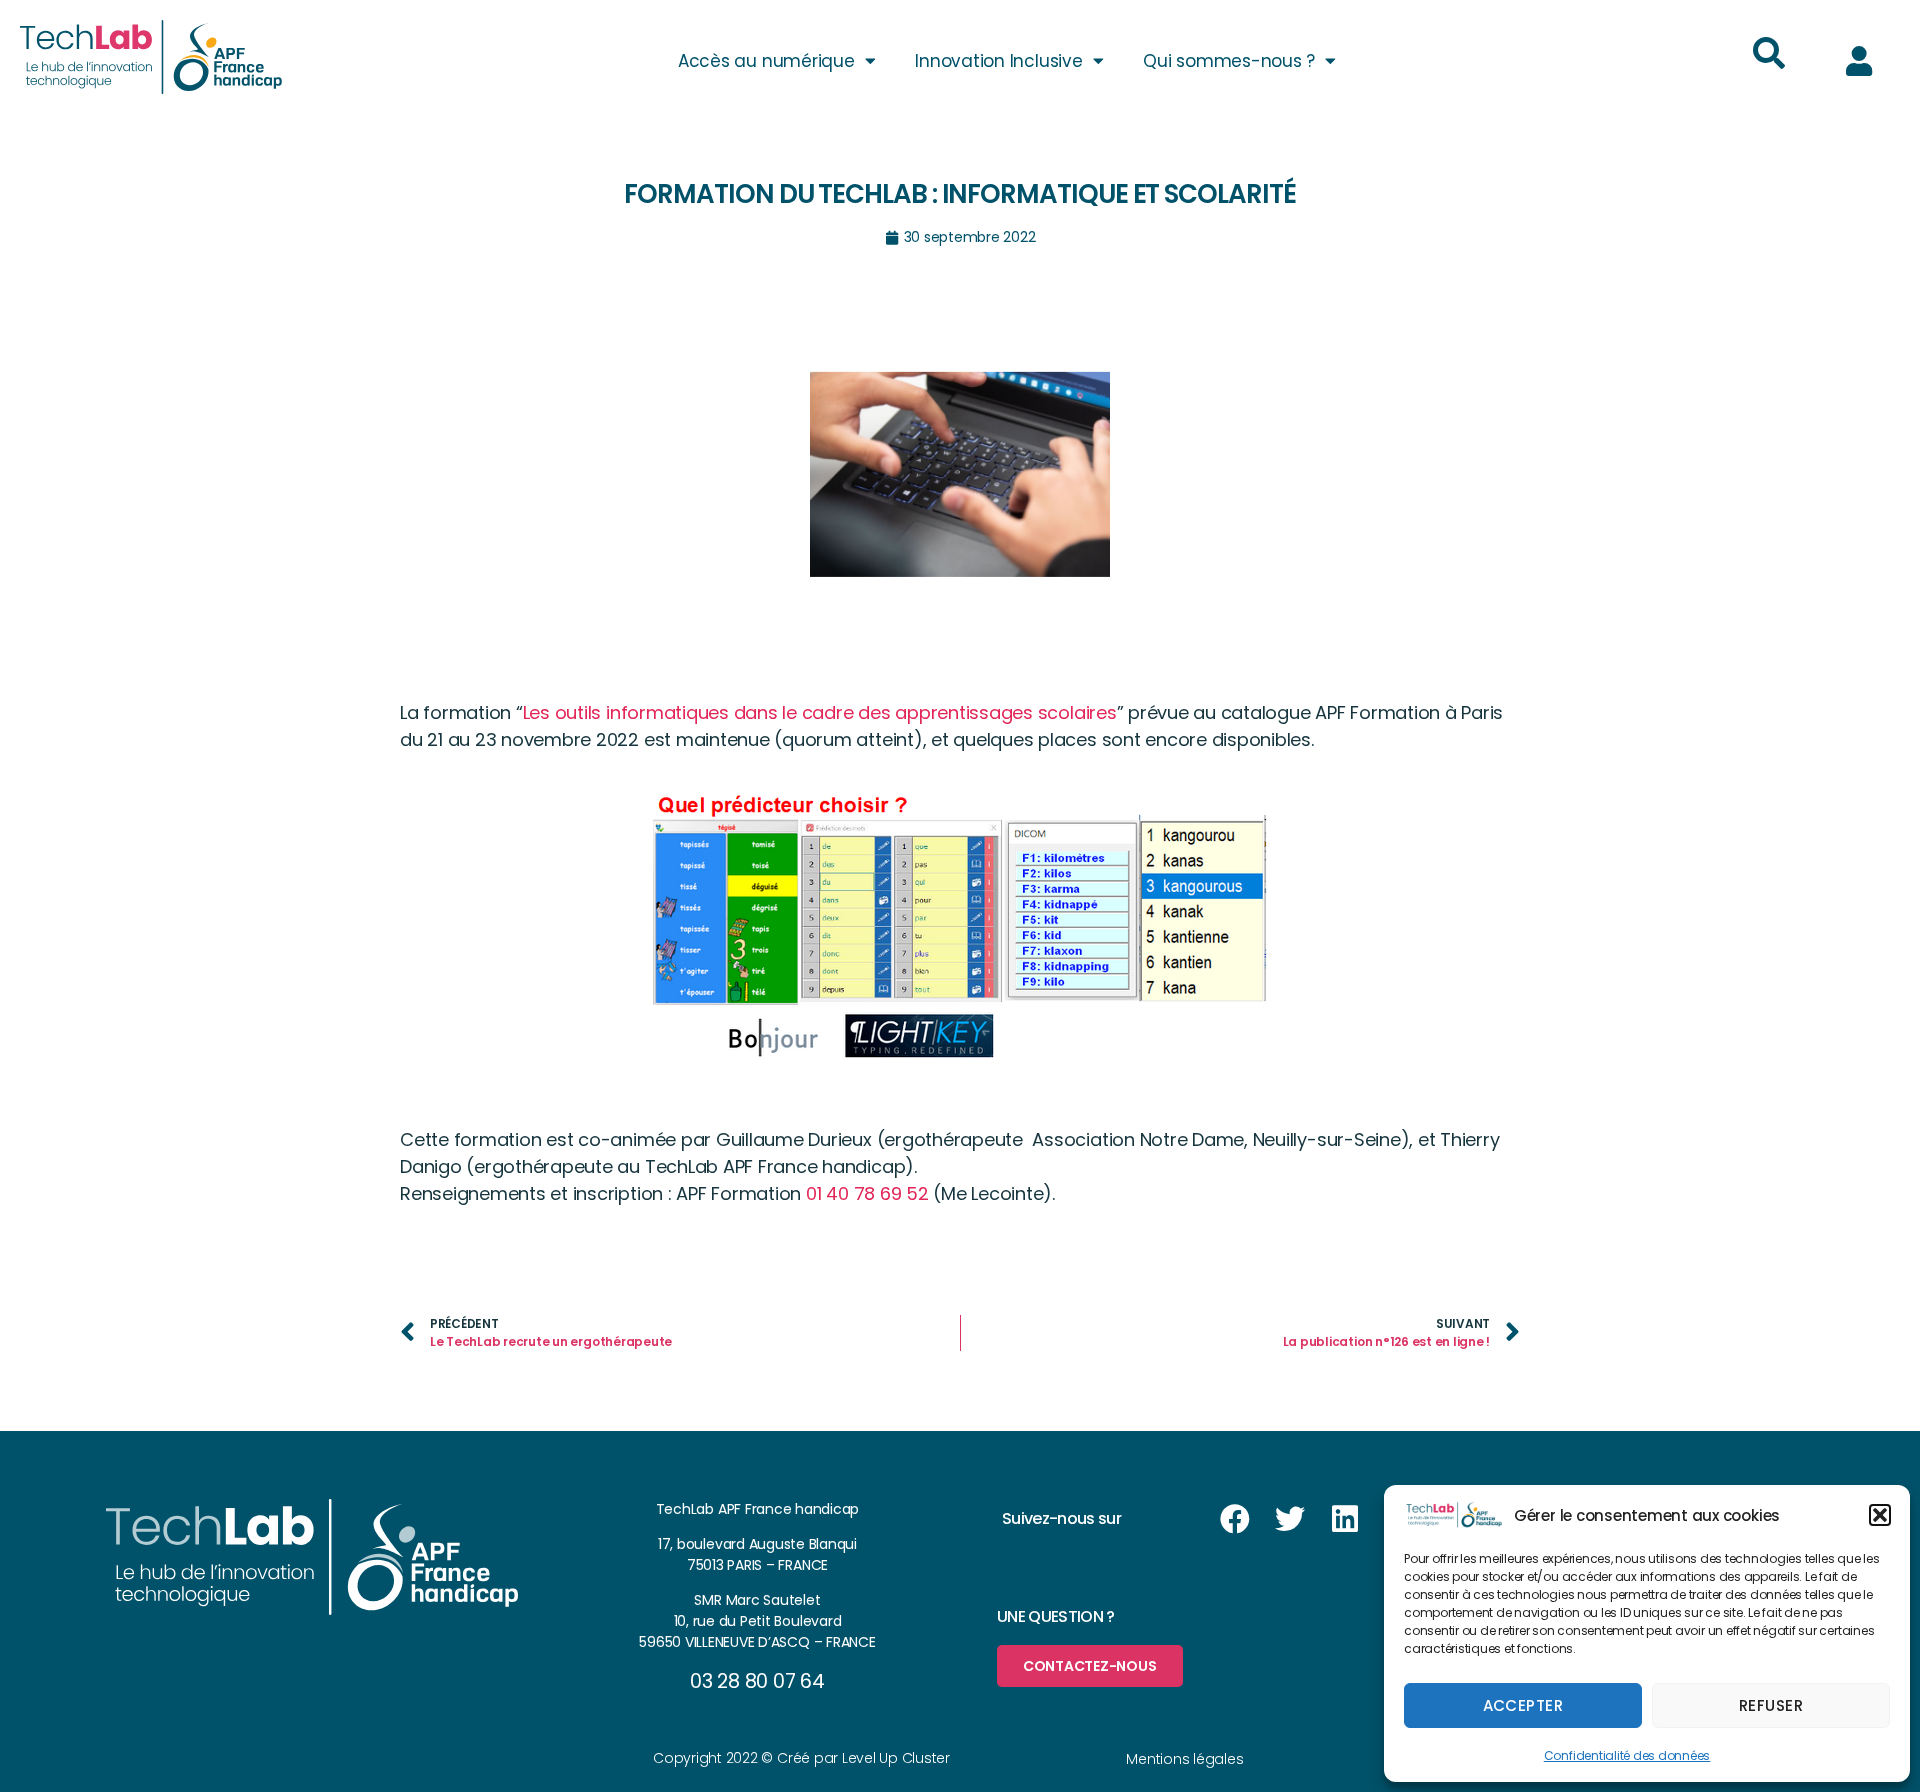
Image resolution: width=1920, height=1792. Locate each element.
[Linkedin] (1345, 1519)
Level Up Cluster (896, 1758)
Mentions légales (1184, 1759)
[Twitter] (1290, 1519)
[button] (1880, 1515)
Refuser (1771, 1705)
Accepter (1523, 1705)
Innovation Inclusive (998, 61)
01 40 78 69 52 (867, 1193)
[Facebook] (1235, 1519)
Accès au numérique (766, 61)
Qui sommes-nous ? (1229, 61)
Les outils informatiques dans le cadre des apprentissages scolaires (820, 712)
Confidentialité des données (1627, 1755)
